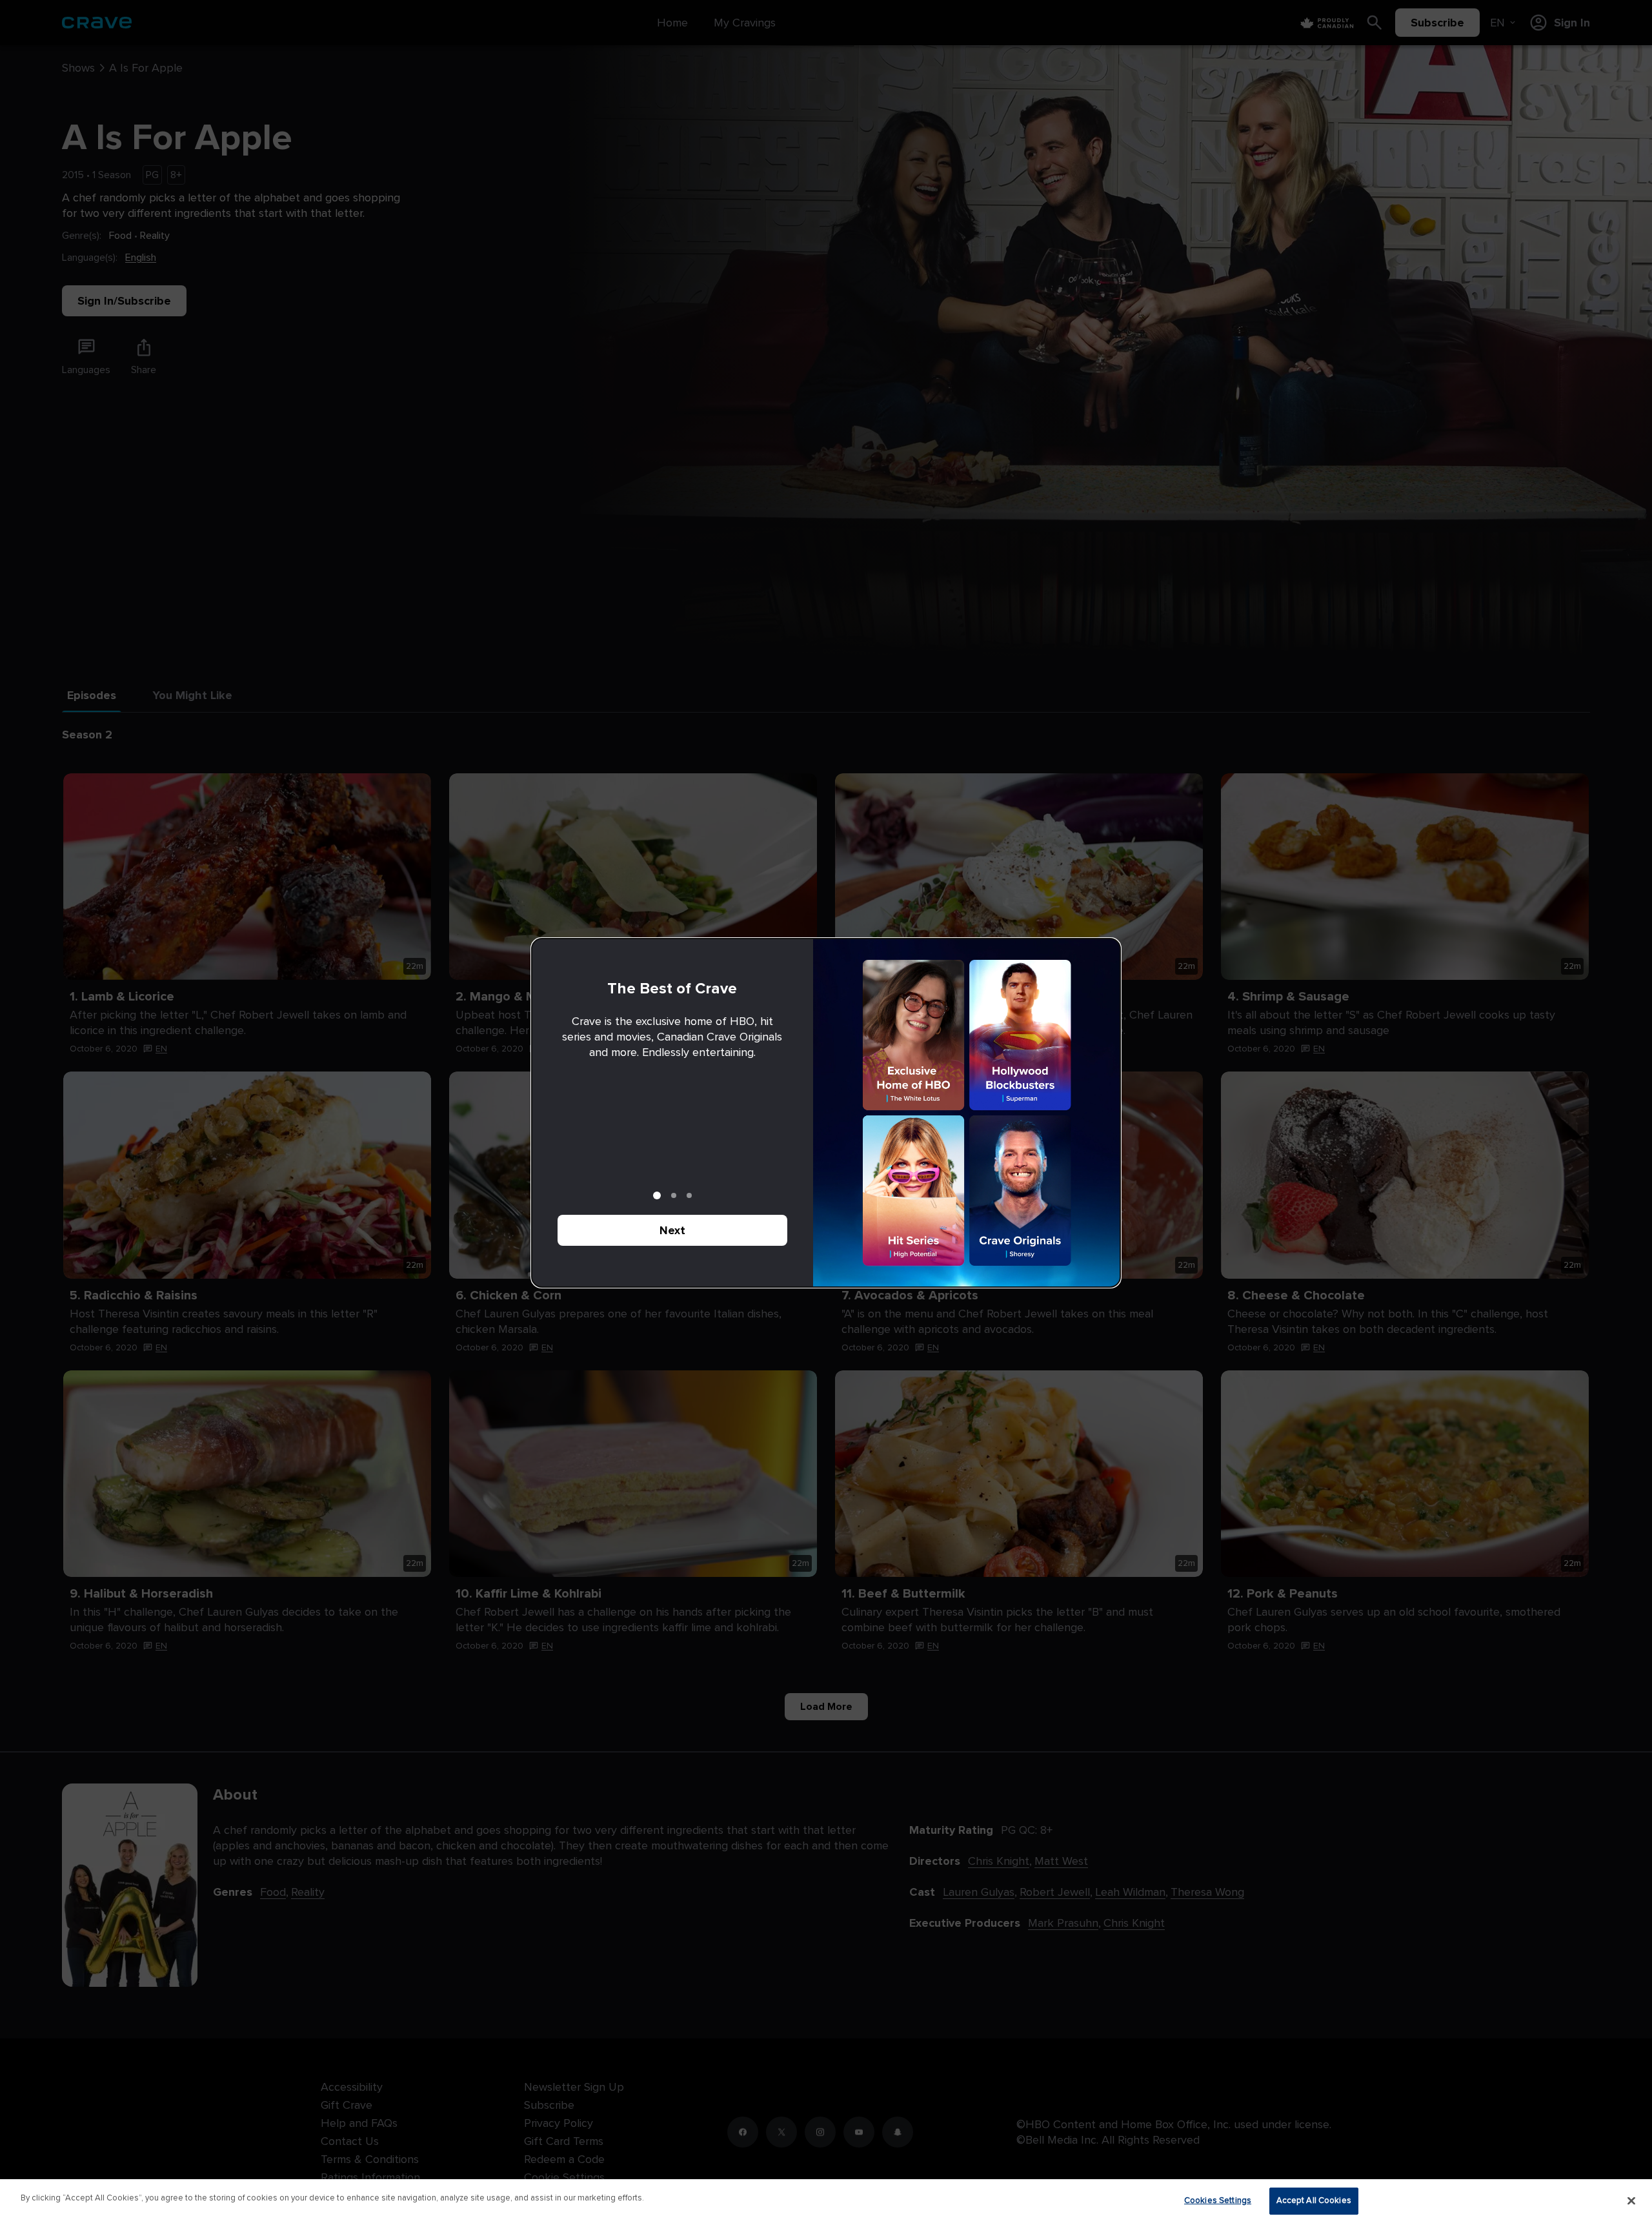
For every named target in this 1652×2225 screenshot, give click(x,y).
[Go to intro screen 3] (689, 1195)
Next (672, 1230)
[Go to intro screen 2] (674, 1195)
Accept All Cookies (1314, 2200)
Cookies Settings (1218, 2200)
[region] (826, 2202)
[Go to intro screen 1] (657, 1195)
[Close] (1631, 2200)
